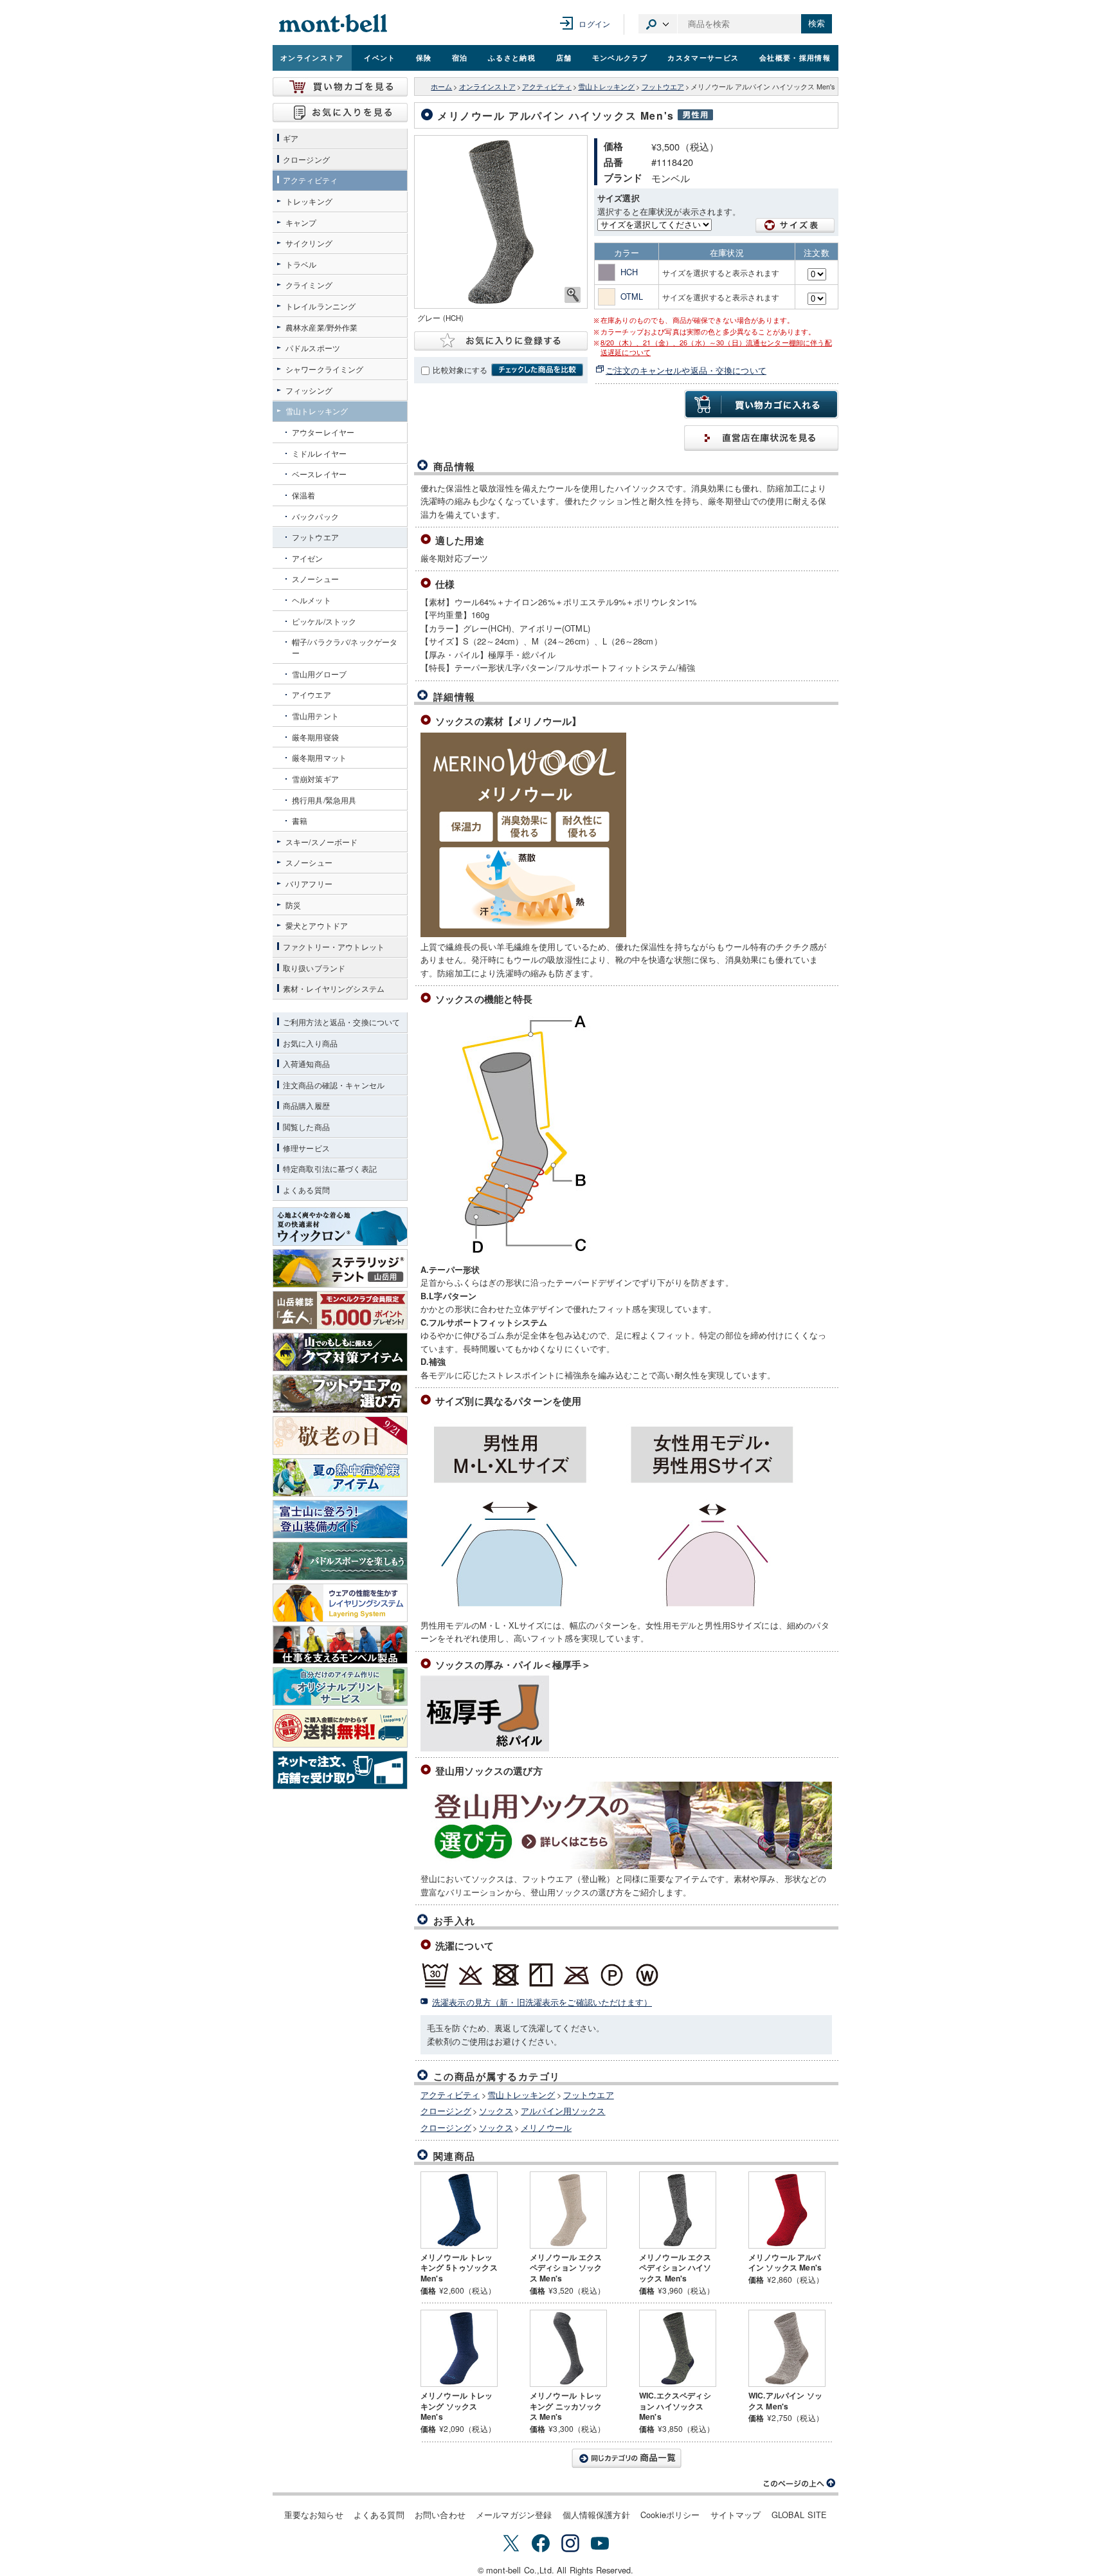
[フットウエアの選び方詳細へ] (340, 1394)
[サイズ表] (795, 225)
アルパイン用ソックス (563, 2111)
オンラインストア (312, 57)
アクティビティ (547, 87)
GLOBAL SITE (799, 2515)
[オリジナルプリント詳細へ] (340, 1686)
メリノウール (546, 2127)
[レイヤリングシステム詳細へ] (340, 1603)
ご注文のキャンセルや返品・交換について (686, 370)
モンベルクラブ (620, 57)
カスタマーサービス (703, 57)
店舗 (564, 57)
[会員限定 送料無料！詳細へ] (340, 1728)
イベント (380, 57)
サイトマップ (736, 2515)
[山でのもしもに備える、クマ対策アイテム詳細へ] (340, 1352)
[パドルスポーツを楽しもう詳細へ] (340, 1561)
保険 (424, 57)
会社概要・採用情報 (795, 57)
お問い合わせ (440, 2515)
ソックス (496, 2111)
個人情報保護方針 (596, 2515)
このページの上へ (800, 2483)
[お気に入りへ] (340, 113)
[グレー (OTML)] (501, 222)
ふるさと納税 (512, 57)
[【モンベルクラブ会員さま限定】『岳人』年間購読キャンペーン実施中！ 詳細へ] (340, 1310)
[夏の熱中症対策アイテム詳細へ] (340, 1477)
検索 (817, 23)
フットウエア (663, 87)
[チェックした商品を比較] (537, 370)
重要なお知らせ (314, 2515)
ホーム (441, 87)
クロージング (446, 2111)
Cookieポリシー (670, 2515)
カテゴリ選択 (658, 24)
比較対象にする (460, 370)
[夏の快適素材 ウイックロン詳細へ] (340, 1227)
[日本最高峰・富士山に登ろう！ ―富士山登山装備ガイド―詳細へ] (340, 1519)
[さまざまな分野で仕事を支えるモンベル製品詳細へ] (340, 1645)
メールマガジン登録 (514, 2515)
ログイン (594, 23)
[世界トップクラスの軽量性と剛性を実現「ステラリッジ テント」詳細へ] (340, 1268)
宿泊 (460, 57)
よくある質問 (379, 2515)
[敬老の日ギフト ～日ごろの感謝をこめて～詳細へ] (340, 1436)
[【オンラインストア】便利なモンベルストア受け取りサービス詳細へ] (340, 1770)
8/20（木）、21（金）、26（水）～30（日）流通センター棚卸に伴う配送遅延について (716, 347)
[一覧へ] (626, 2458)
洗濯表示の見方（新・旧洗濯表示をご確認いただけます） (542, 2002)
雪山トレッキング (606, 87)
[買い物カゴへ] (340, 87)
